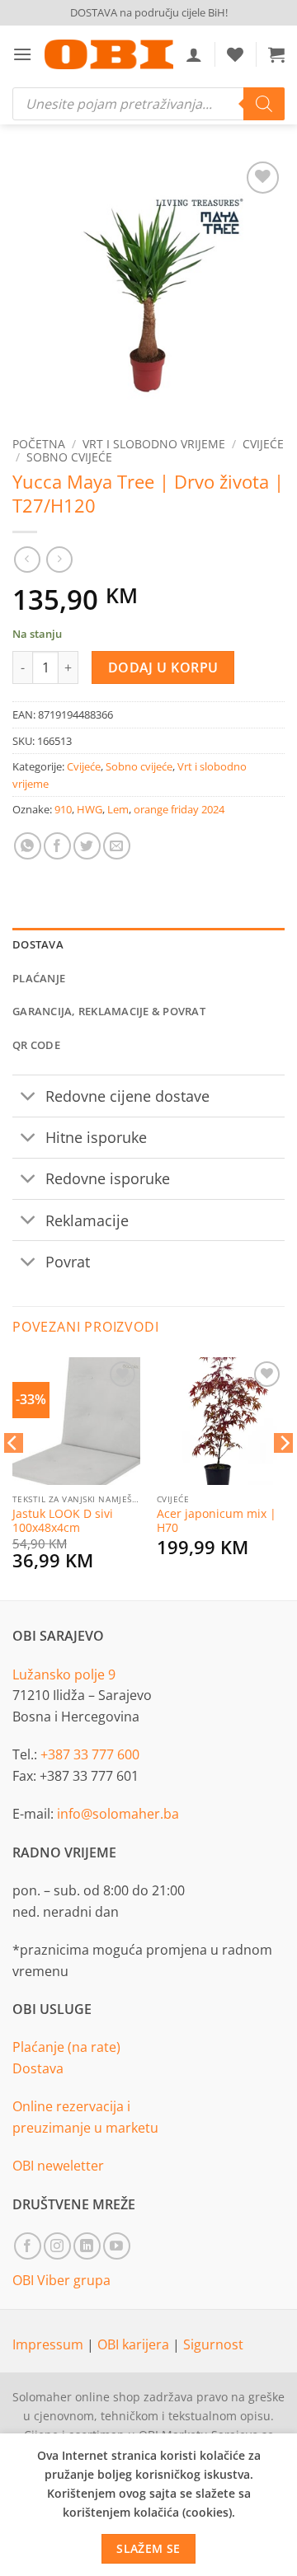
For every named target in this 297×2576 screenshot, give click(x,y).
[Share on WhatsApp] (28, 846)
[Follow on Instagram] (57, 2246)
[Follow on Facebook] (28, 2246)
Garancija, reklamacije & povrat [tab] (109, 1011)
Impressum (49, 2344)
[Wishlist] (235, 54)
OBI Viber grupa (61, 2280)
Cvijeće (263, 444)
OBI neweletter (58, 2166)
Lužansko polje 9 (64, 1674)
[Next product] (27, 559)
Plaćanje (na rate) (66, 2047)
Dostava (38, 2068)
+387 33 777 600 (90, 1754)
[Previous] (13, 1476)
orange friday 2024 (179, 809)
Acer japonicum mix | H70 (217, 1521)
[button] (22, 54)
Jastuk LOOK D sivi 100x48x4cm (63, 1521)
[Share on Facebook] (57, 846)
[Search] (264, 104)
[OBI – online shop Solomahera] (109, 54)
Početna (39, 444)
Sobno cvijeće (69, 457)
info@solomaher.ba (118, 1814)
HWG (90, 809)
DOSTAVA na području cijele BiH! (149, 12)
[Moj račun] (194, 54)
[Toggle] (28, 1097)
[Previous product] (59, 559)
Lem (118, 809)
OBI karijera (135, 2344)
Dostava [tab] (38, 944)
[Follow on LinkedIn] (87, 2246)
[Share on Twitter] (87, 846)
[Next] (284, 1476)
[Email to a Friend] (117, 846)
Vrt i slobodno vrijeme (154, 444)
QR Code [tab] (36, 1045)
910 (63, 809)
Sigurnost (213, 2344)
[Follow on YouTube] (117, 2246)
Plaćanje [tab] (39, 978)
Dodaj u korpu (163, 667)
